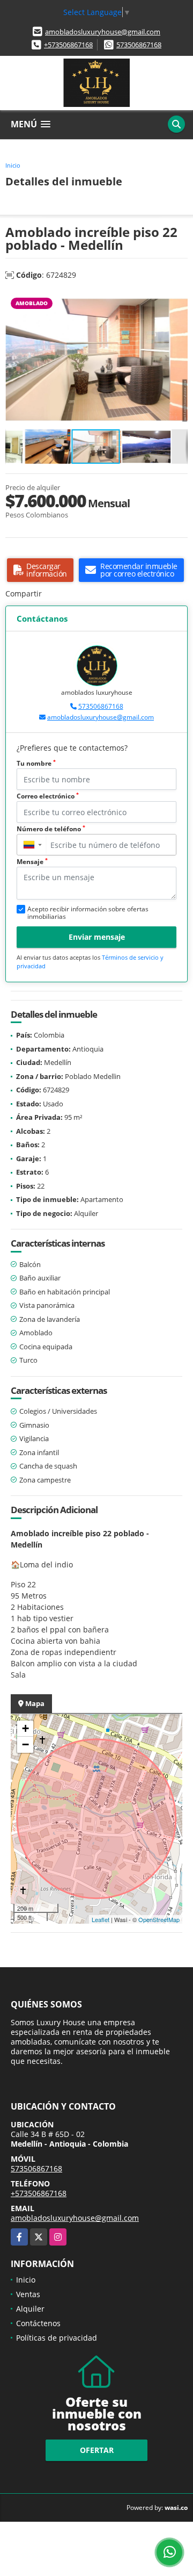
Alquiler (30, 2309)
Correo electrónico (48, 796)
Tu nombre (36, 763)
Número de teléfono (51, 829)
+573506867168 (68, 45)
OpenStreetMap (159, 1919)
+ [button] (25, 1728)
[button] (178, 301)
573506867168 (139, 45)
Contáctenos (38, 2323)
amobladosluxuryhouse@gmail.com (103, 32)
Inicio (13, 165)
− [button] (25, 1744)
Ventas (28, 2294)
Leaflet (101, 1919)
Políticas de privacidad (57, 2338)
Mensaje (32, 862)
